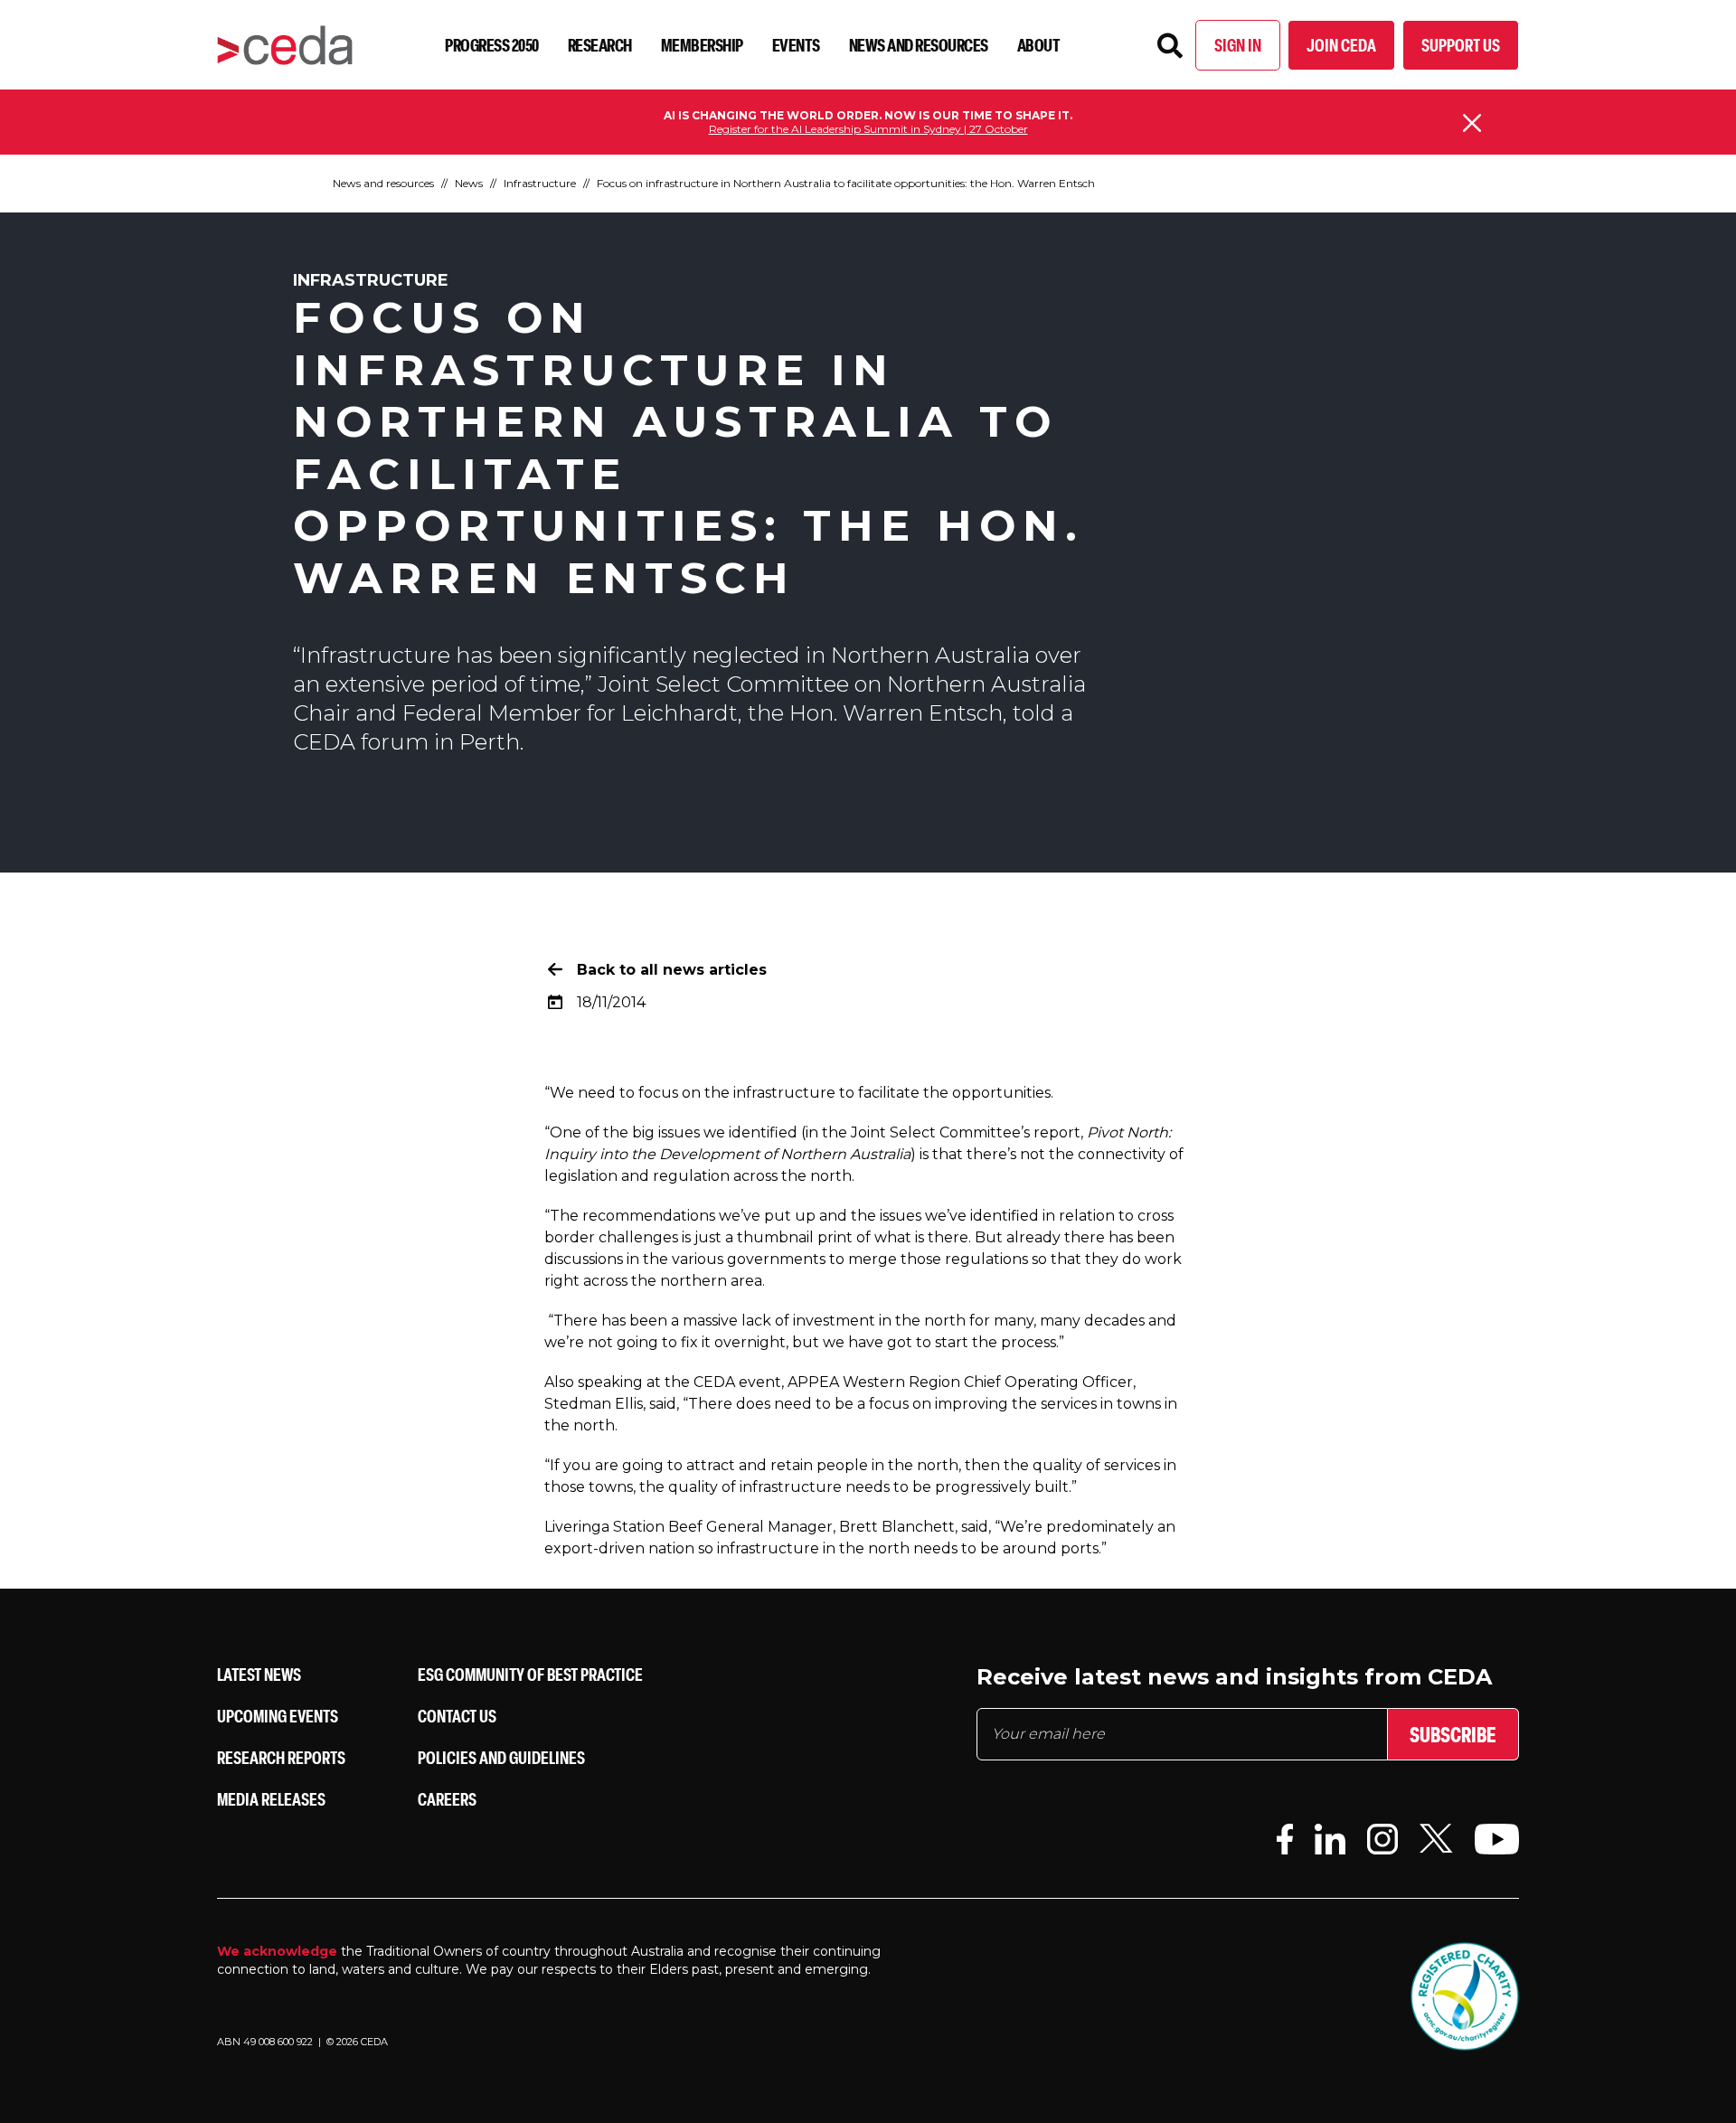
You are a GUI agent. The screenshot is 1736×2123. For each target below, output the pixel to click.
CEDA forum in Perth (406, 742)
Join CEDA (1341, 45)
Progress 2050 (492, 45)
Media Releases (271, 1799)
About (1039, 45)
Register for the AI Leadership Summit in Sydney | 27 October (868, 129)
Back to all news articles (672, 970)
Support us (1461, 45)
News (469, 183)
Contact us (457, 1716)
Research (600, 45)
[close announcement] (1472, 123)
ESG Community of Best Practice (530, 1674)
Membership (702, 45)
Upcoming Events (278, 1716)
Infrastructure (540, 183)
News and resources (919, 45)
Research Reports (281, 1757)
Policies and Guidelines (501, 1757)
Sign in (1238, 45)
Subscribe (1453, 1734)
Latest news (259, 1674)
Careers (447, 1799)
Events (796, 45)
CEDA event (737, 1382)
